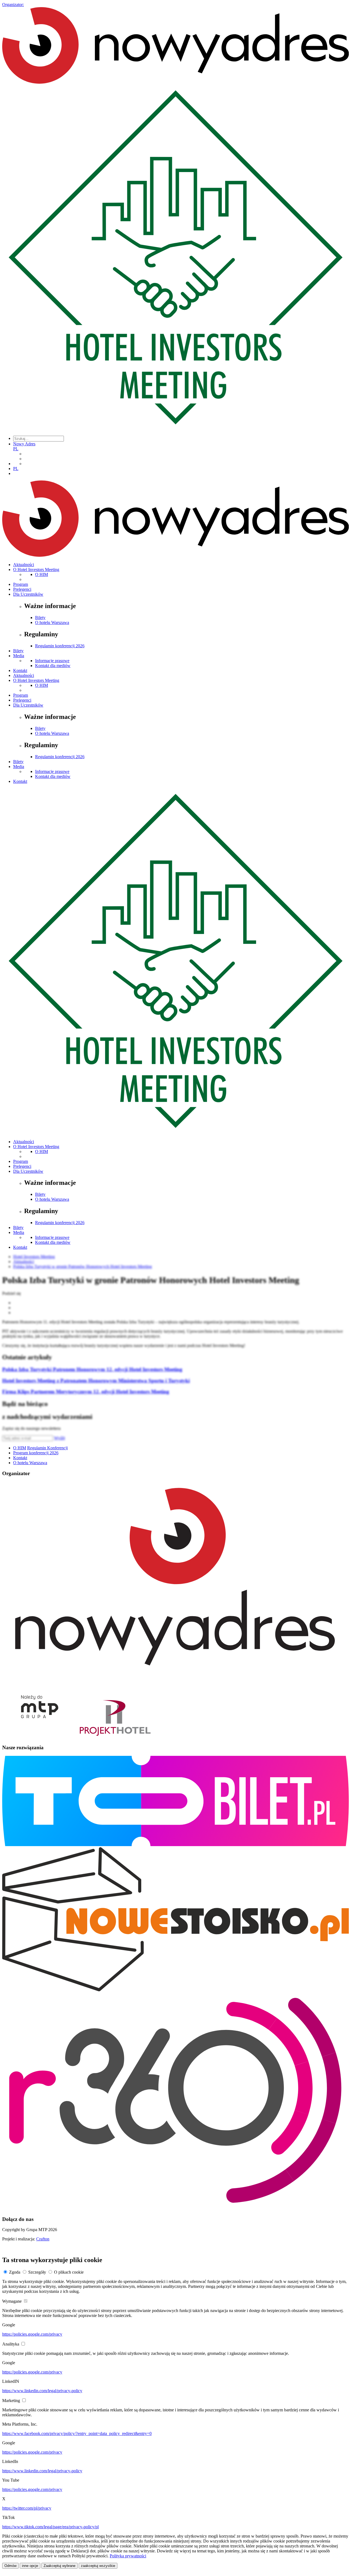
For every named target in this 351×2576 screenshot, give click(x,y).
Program (21, 584)
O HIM (42, 574)
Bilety (40, 618)
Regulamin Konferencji (47, 1448)
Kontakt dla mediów (53, 666)
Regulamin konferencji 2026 (60, 646)
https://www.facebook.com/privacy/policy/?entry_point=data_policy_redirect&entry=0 (77, 2433)
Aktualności (24, 565)
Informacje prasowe (52, 661)
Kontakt (20, 670)
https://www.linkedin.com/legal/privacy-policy (42, 2391)
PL (16, 449)
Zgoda (15, 2272)
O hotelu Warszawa (52, 622)
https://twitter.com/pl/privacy (27, 2508)
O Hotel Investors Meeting (36, 570)
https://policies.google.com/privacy (32, 2334)
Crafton (43, 2239)
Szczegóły (37, 2272)
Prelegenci (22, 589)
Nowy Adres (24, 444)
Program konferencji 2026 (36, 1453)
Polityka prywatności (128, 2556)
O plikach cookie (69, 2272)
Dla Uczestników (28, 594)
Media (19, 656)
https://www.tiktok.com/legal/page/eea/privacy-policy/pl (50, 2527)
